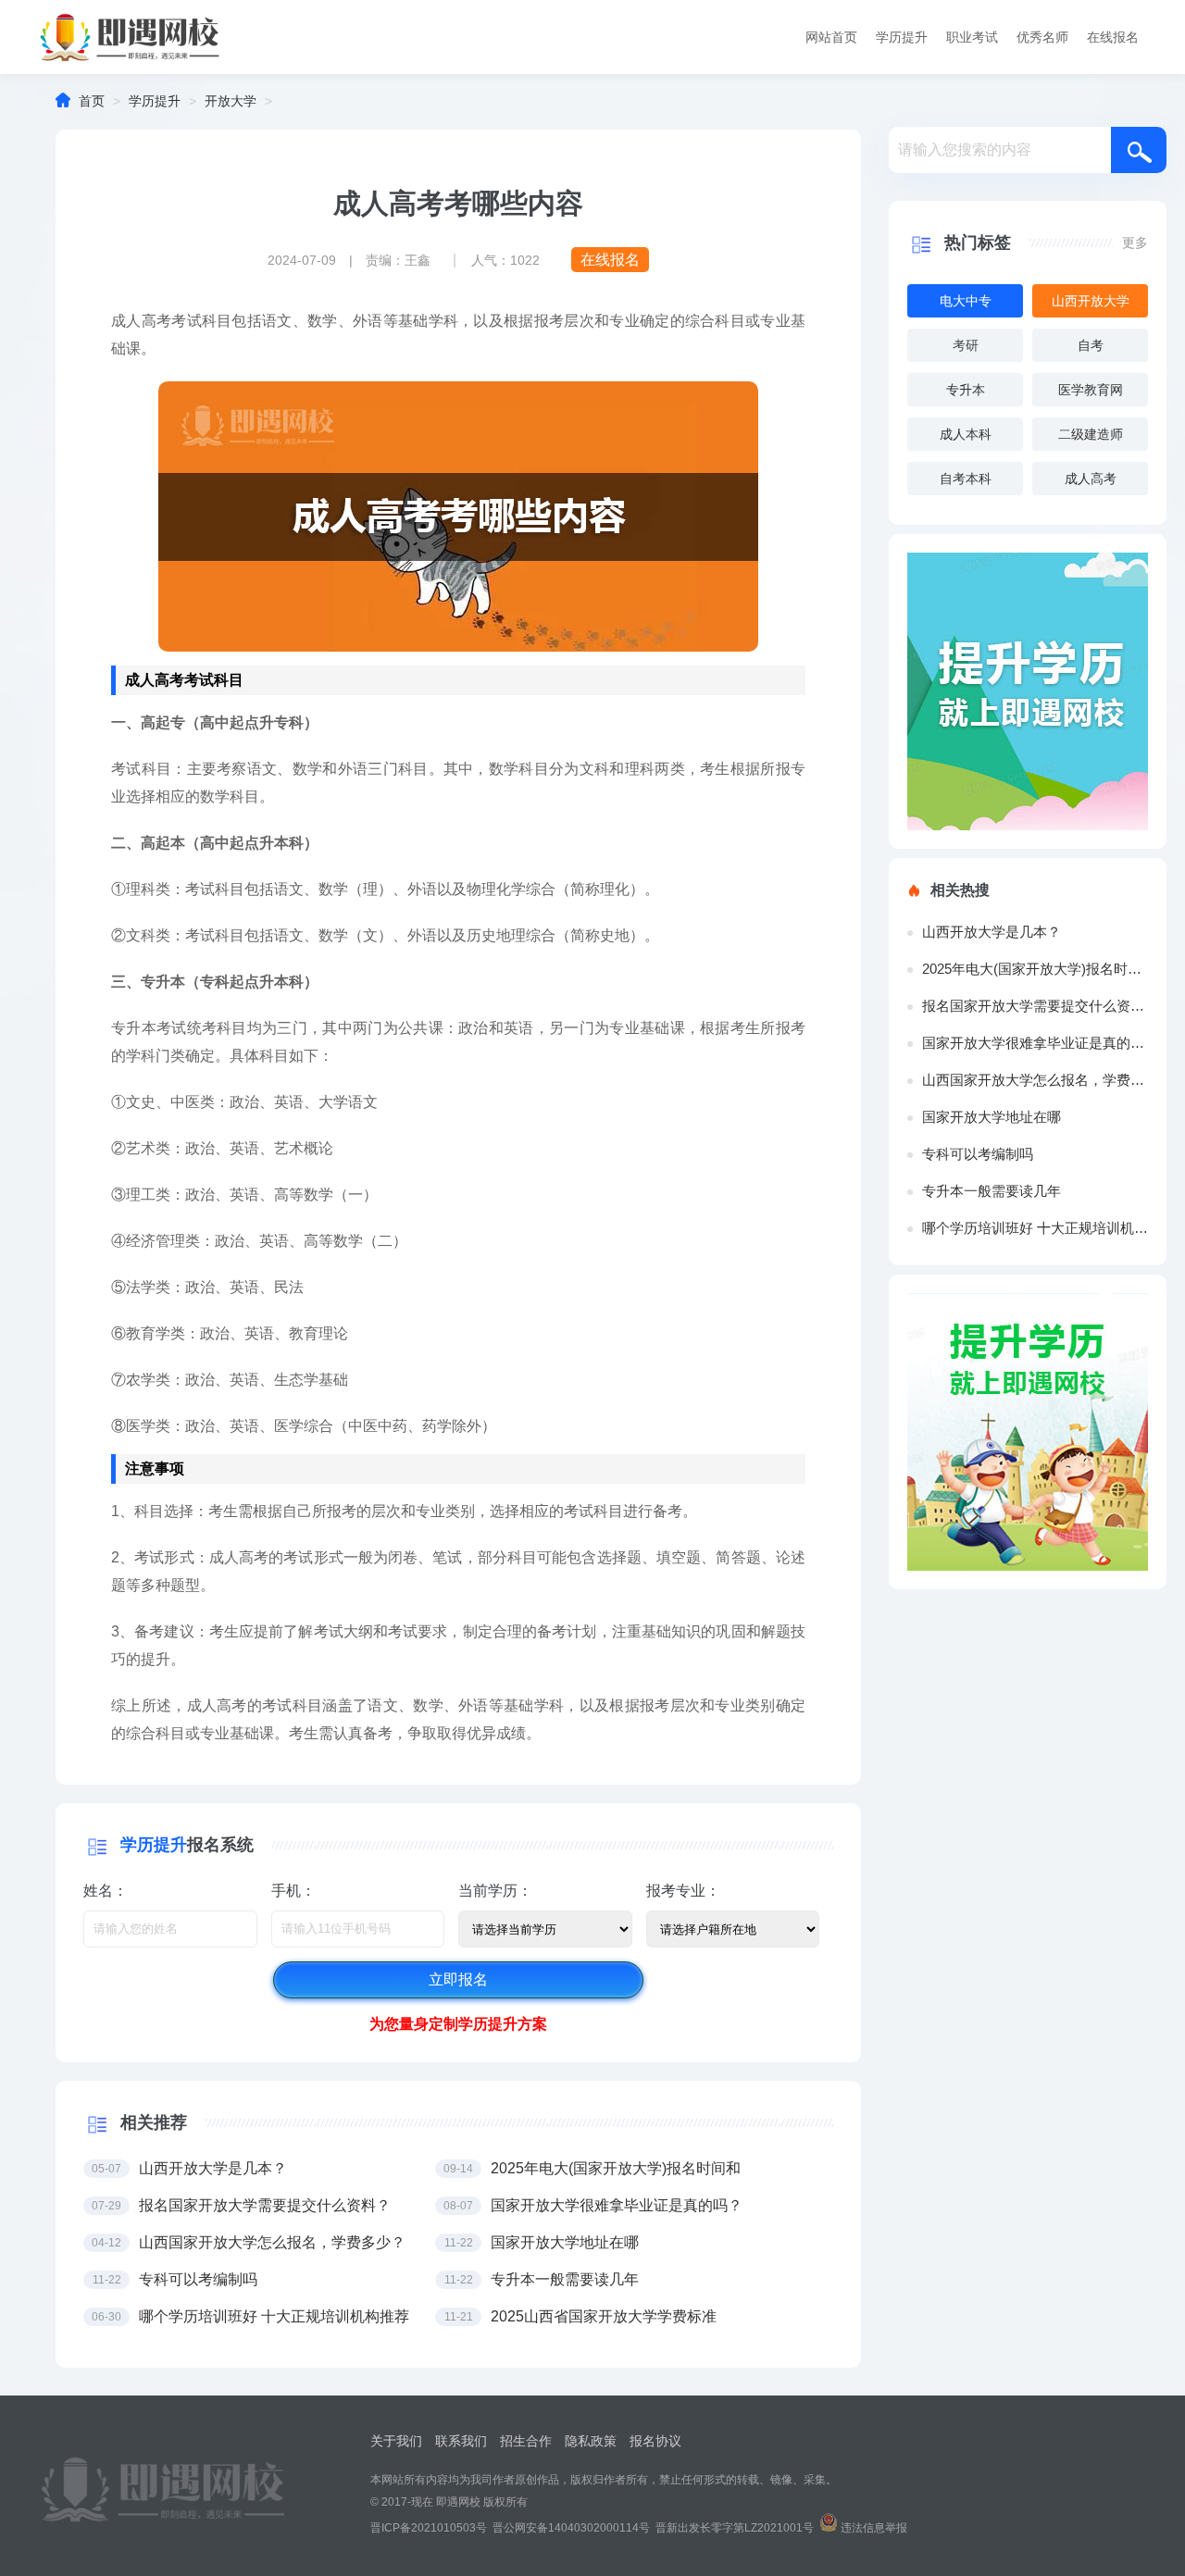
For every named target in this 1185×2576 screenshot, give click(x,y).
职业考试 (972, 37)
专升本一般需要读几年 (992, 1191)
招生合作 (526, 2441)
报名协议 (655, 2441)
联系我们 (461, 2441)
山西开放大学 (1091, 301)
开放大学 (231, 101)
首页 (92, 101)
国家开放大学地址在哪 (992, 1117)
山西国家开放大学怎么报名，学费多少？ (1035, 1080)
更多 (1135, 243)
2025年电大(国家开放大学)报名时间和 (1035, 969)
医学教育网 (1091, 390)
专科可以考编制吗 (978, 1154)
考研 (966, 345)
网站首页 (831, 37)
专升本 (966, 390)
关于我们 (396, 2441)
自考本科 (966, 479)
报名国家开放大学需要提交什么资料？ (1035, 1006)
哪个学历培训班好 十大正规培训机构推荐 (1035, 1228)
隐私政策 (591, 2441)
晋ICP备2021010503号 (429, 2528)
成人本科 (966, 434)
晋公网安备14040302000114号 (571, 2528)
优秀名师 (1042, 37)
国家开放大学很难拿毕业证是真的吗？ (1035, 1043)
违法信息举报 (874, 2528)
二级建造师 (1091, 434)
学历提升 (902, 37)
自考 (1091, 345)
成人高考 (1091, 479)
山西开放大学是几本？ (992, 932)
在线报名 (1113, 37)
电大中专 (966, 301)
